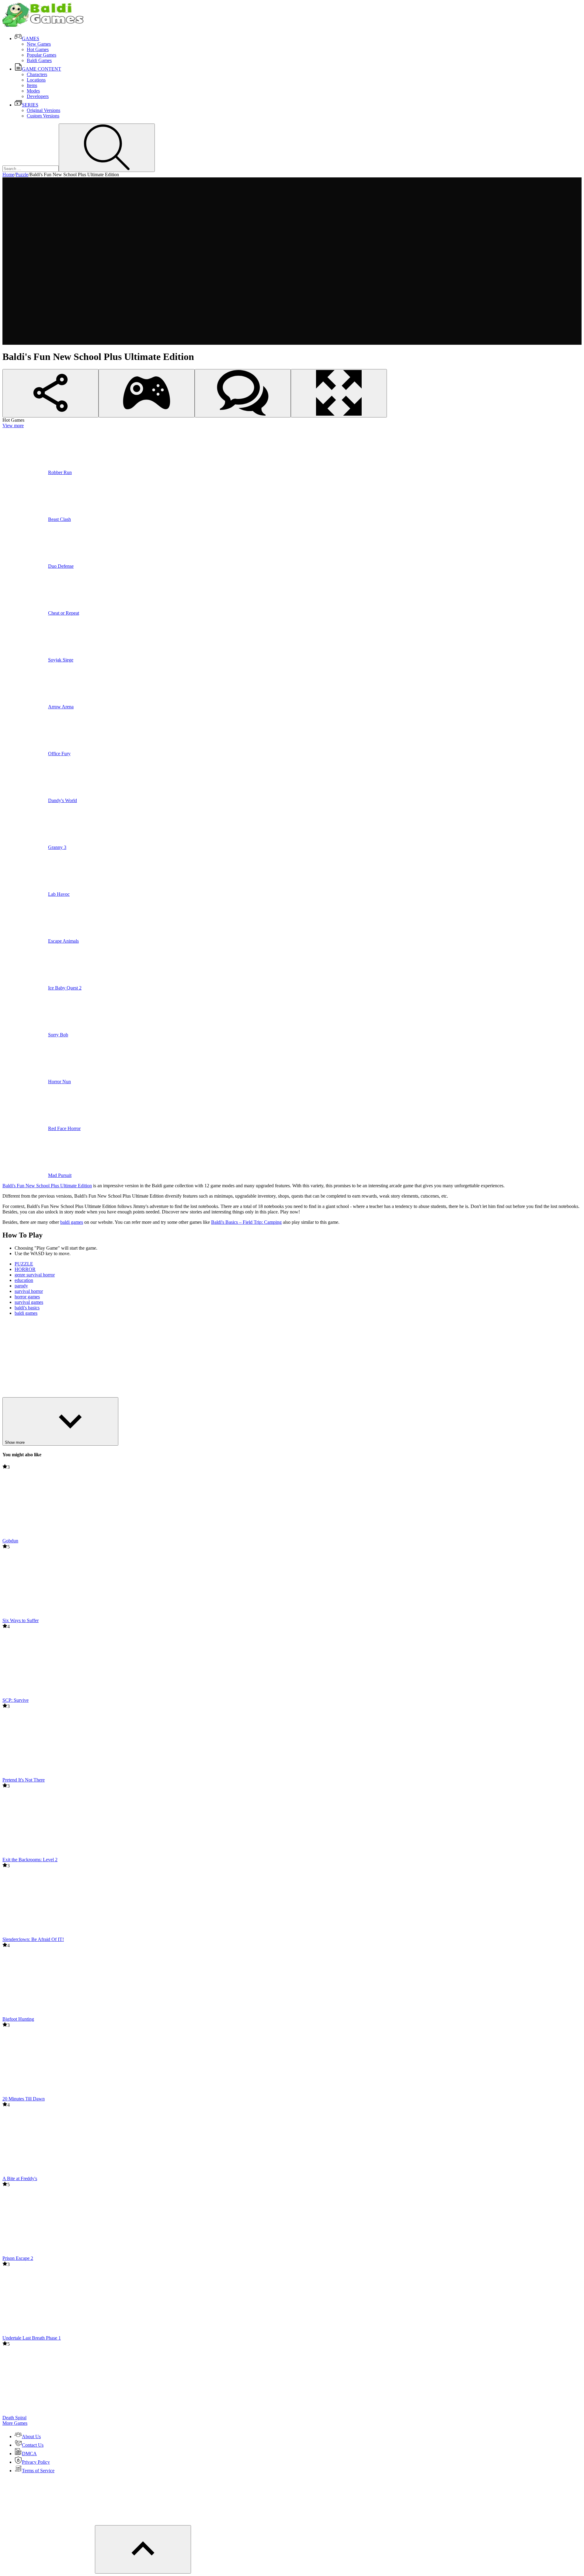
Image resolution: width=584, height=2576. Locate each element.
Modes (33, 91)
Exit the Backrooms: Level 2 (30, 1860)
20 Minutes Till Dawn (24, 2099)
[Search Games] (107, 148)
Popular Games (42, 55)
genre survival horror (35, 1275)
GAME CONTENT (42, 69)
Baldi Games (39, 60)
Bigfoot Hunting (18, 2019)
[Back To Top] (143, 2549)
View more (13, 426)
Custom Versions (43, 116)
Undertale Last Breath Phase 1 (32, 2338)
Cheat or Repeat (64, 613)
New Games (39, 44)
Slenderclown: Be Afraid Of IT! (33, 1939)
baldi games (72, 1222)
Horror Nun (59, 1082)
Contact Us (33, 2445)
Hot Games (38, 49)
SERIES (30, 105)
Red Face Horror (64, 1128)
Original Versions (43, 110)
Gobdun (10, 1541)
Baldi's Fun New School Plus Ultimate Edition (47, 1186)
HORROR (25, 1269)
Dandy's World (63, 800)
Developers (38, 96)
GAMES (31, 38)
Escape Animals (63, 941)
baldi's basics (27, 1308)
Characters (37, 74)
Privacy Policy (36, 2462)
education (24, 1280)
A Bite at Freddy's (20, 2178)
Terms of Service (38, 2471)
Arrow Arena (61, 707)
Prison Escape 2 (18, 2258)
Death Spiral (14, 2418)
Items (32, 85)
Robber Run (60, 472)
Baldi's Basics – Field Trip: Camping (246, 1222)
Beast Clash (59, 519)
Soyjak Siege (61, 660)
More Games (15, 2423)
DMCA (29, 2454)
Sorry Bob (58, 1035)
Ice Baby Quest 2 (65, 988)
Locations (36, 80)
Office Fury (59, 754)
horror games (27, 1297)
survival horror (29, 1291)
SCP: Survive (16, 1700)
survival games (29, 1302)
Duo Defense (61, 566)
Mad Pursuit (60, 1175)
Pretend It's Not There (24, 1780)
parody (21, 1286)
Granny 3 (57, 847)
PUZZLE (24, 1264)
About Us (31, 2436)
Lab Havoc (59, 894)
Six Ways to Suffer (21, 1620)
